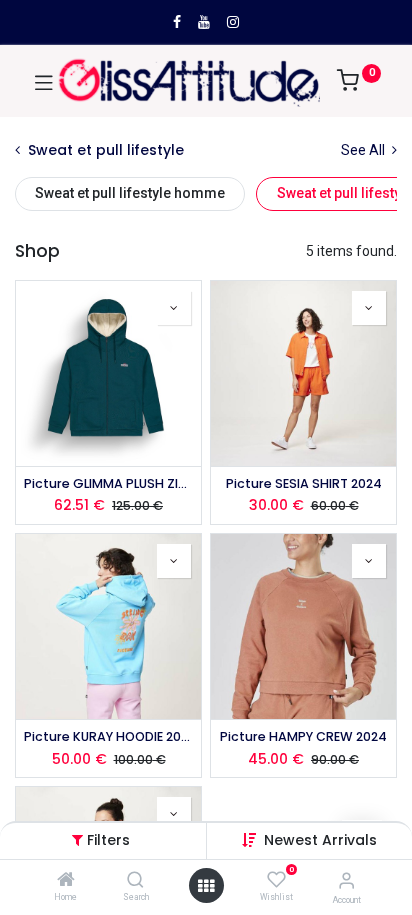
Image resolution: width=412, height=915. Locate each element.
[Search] (135, 881)
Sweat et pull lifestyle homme (130, 193)
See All (364, 150)
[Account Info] (346, 880)
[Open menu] (206, 886)
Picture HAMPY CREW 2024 (303, 736)
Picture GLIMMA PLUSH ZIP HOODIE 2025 (108, 483)
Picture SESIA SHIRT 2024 (304, 483)
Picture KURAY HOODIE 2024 (108, 736)
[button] (320, 840)
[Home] (66, 881)
